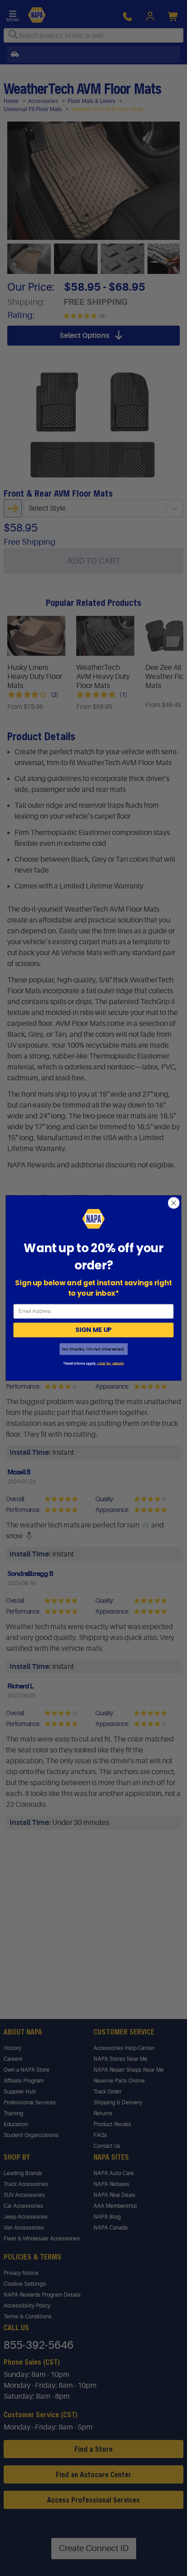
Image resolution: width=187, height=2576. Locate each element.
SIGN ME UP (93, 1330)
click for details (110, 1363)
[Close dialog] (174, 1203)
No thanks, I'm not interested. (93, 1349)
